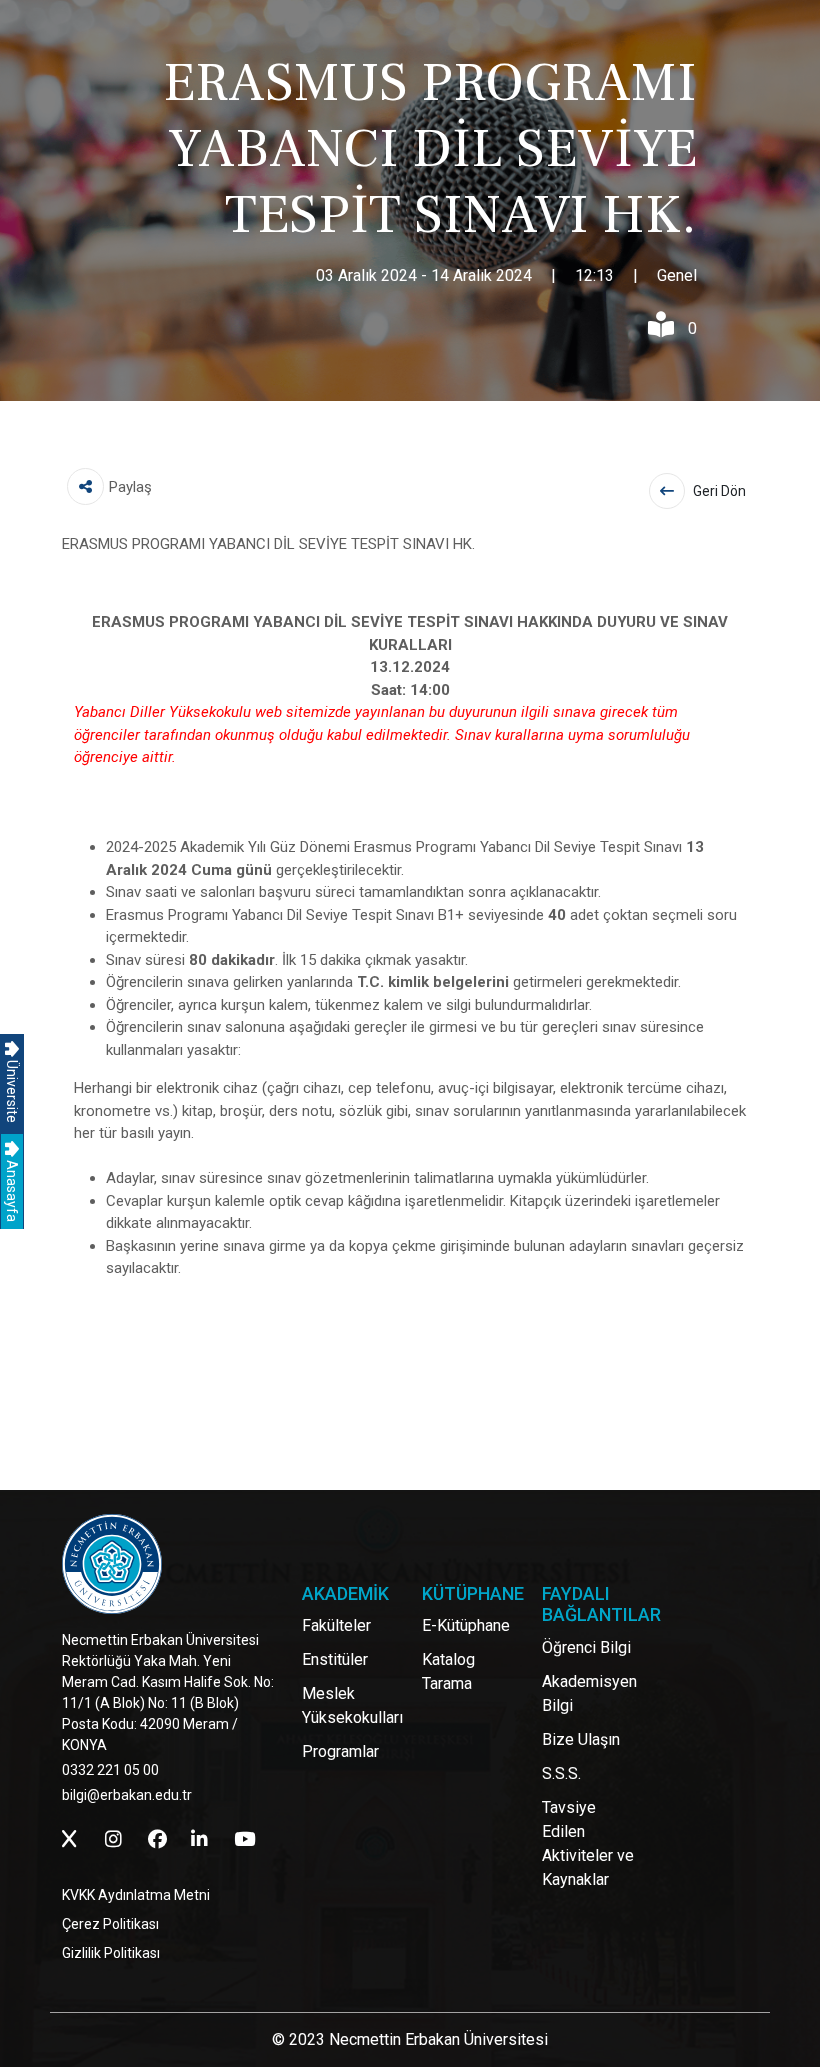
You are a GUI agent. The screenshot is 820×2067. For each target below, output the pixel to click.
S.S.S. (561, 1773)
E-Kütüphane (466, 1625)
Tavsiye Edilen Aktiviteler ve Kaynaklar (588, 1843)
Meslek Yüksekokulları (352, 1705)
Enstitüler (335, 1659)
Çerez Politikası (110, 1924)
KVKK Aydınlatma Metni (136, 1895)
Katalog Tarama (448, 1671)
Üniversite (12, 1090)
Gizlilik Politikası (111, 1953)
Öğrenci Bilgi (586, 1647)
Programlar (340, 1751)
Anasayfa (12, 1189)
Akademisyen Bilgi (589, 1693)
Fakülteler (336, 1625)
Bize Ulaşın (581, 1739)
